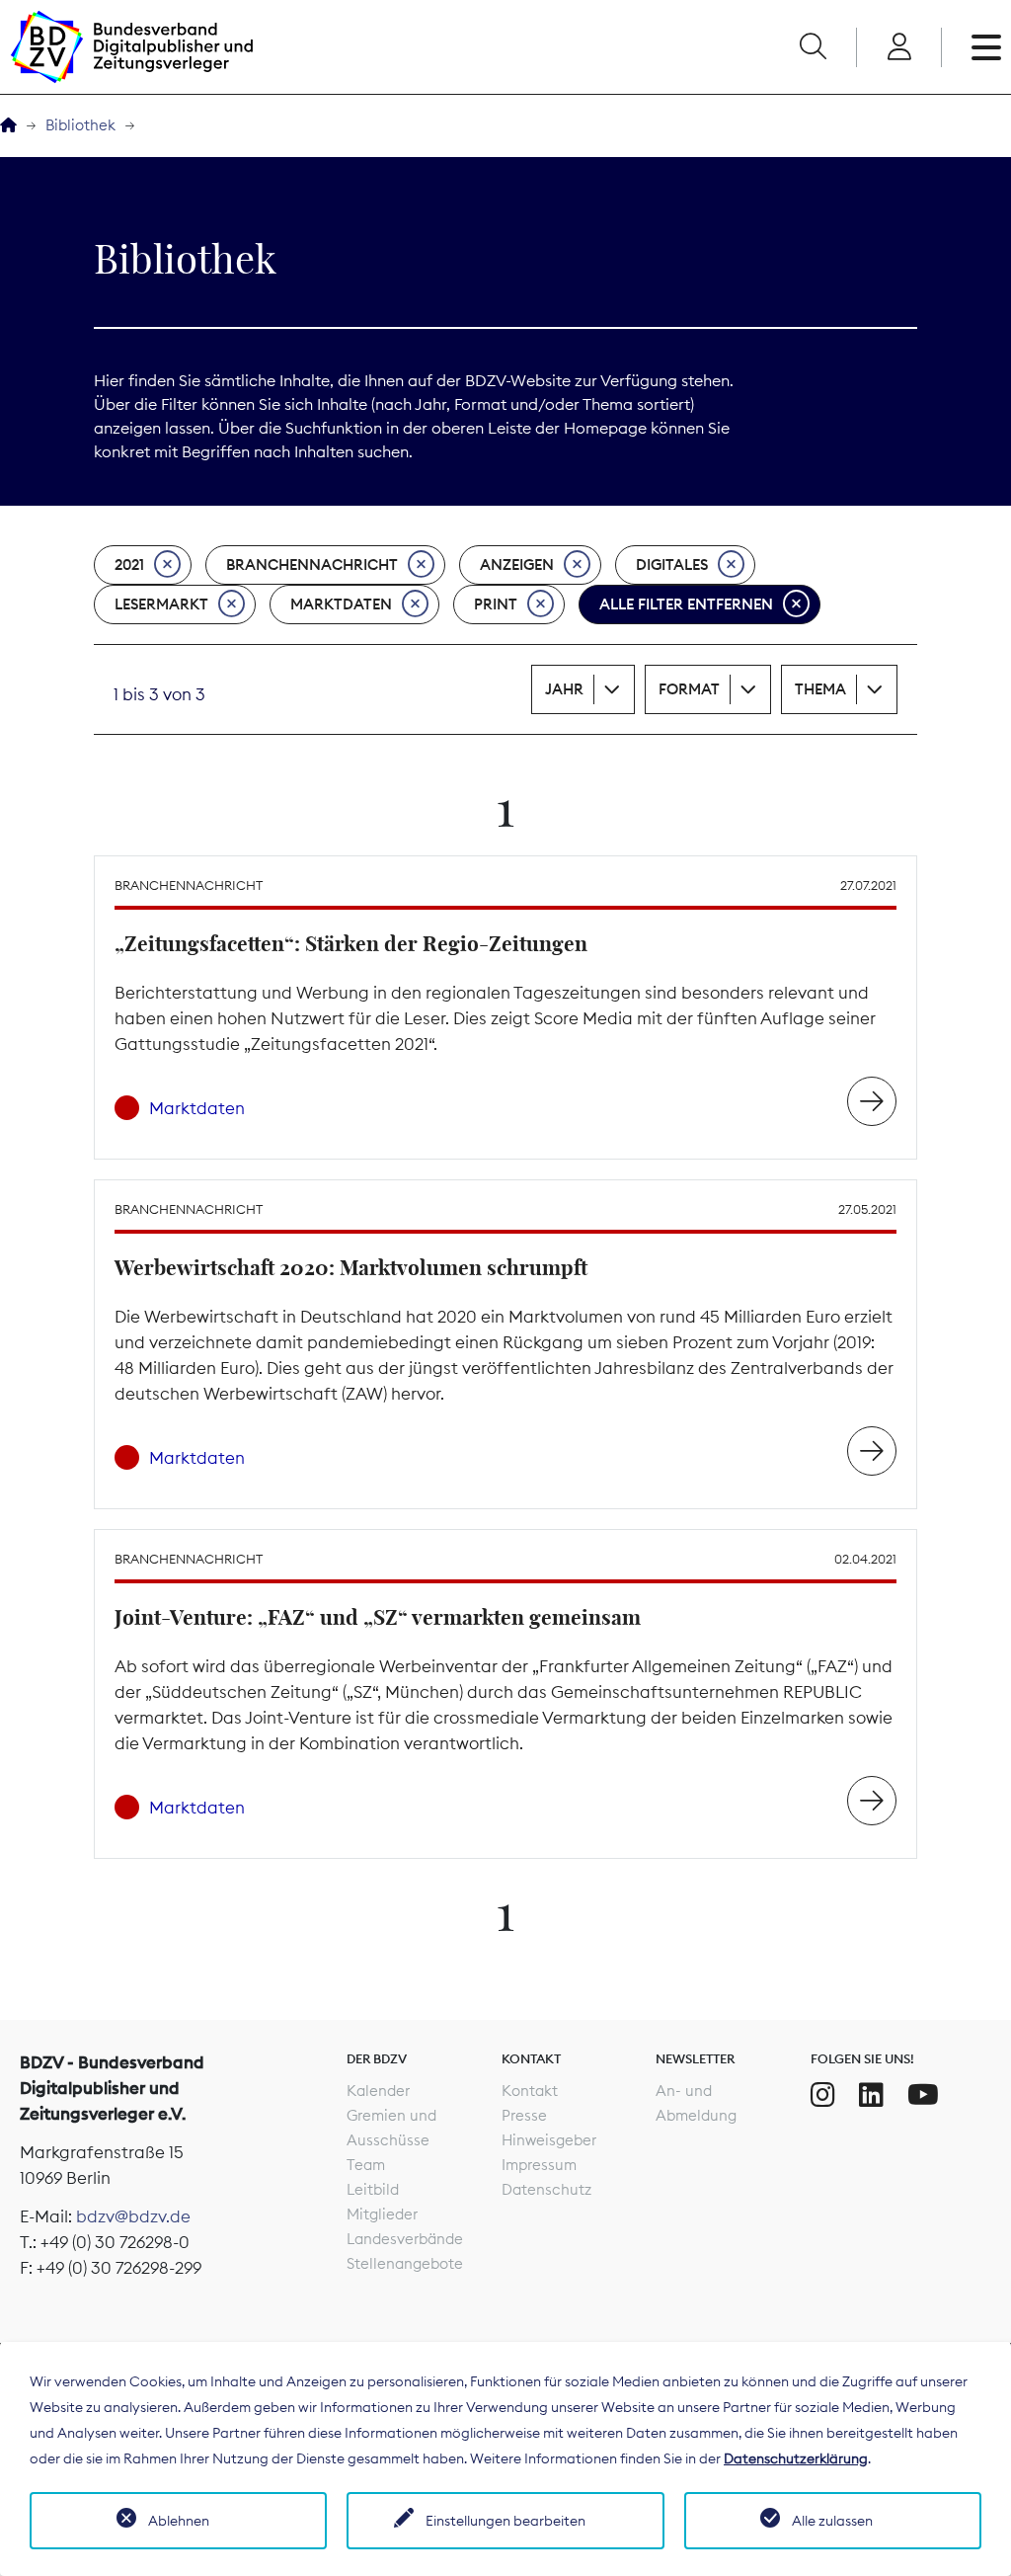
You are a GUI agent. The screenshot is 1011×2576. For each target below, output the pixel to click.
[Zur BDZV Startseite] (8, 126)
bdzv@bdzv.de (133, 2216)
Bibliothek (80, 125)
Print (496, 604)
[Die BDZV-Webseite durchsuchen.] (813, 47)
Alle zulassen (832, 2521)
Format (689, 689)
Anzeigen (517, 564)
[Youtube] (923, 2095)
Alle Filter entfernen (686, 604)
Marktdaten (341, 604)
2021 (129, 564)
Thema (820, 689)
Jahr (564, 689)
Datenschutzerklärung (796, 2458)
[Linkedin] (871, 2095)
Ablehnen (179, 2521)
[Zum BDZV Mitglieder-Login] (899, 47)
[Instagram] (823, 2095)
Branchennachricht (312, 564)
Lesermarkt (161, 604)
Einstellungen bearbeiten (505, 2521)
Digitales (672, 564)
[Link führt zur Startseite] (131, 47)
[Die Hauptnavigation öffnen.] (986, 47)
